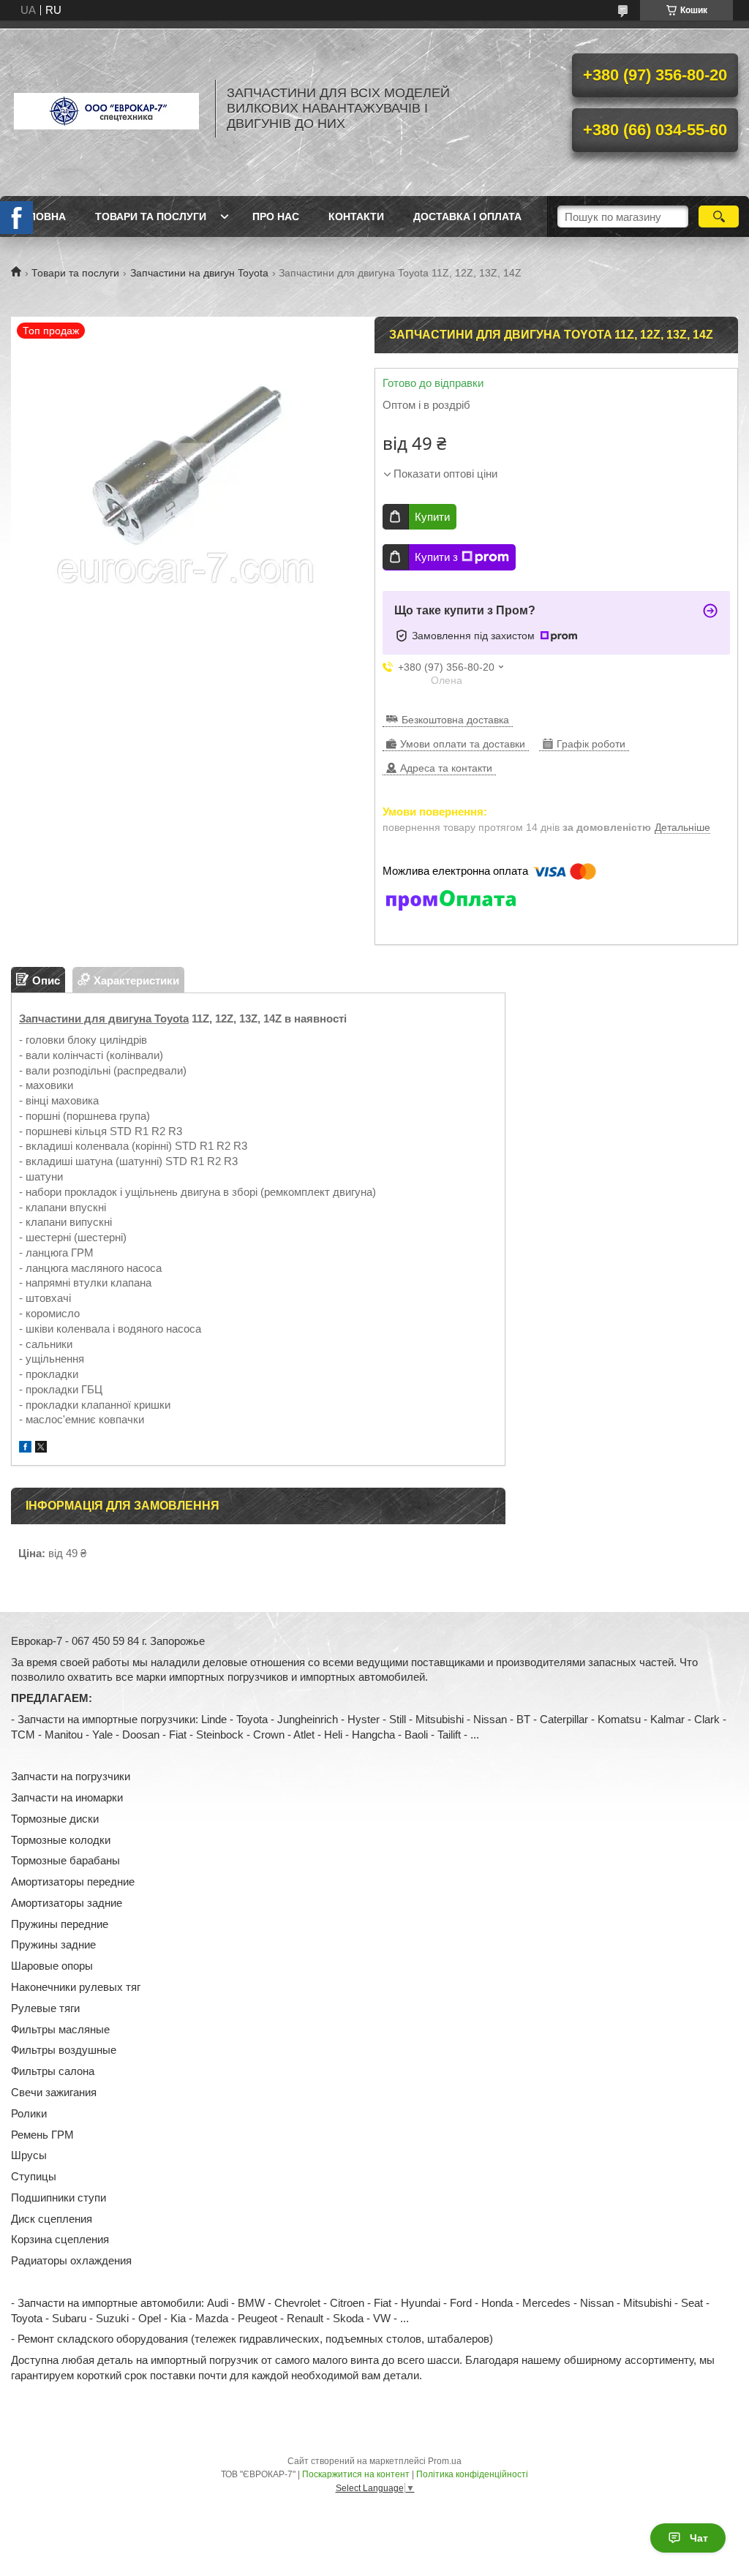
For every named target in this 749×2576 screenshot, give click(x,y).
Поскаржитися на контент (356, 2474)
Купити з (436, 557)
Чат (699, 2538)
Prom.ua (445, 2461)
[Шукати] (719, 216)
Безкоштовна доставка (455, 720)
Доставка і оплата (467, 216)
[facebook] (25, 1449)
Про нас (276, 216)
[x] (41, 1449)
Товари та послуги (151, 216)
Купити (432, 517)
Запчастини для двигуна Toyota (104, 1018)
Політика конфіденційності (472, 2474)
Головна (40, 216)
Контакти (356, 216)
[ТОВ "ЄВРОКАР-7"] (106, 108)
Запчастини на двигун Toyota (199, 273)
